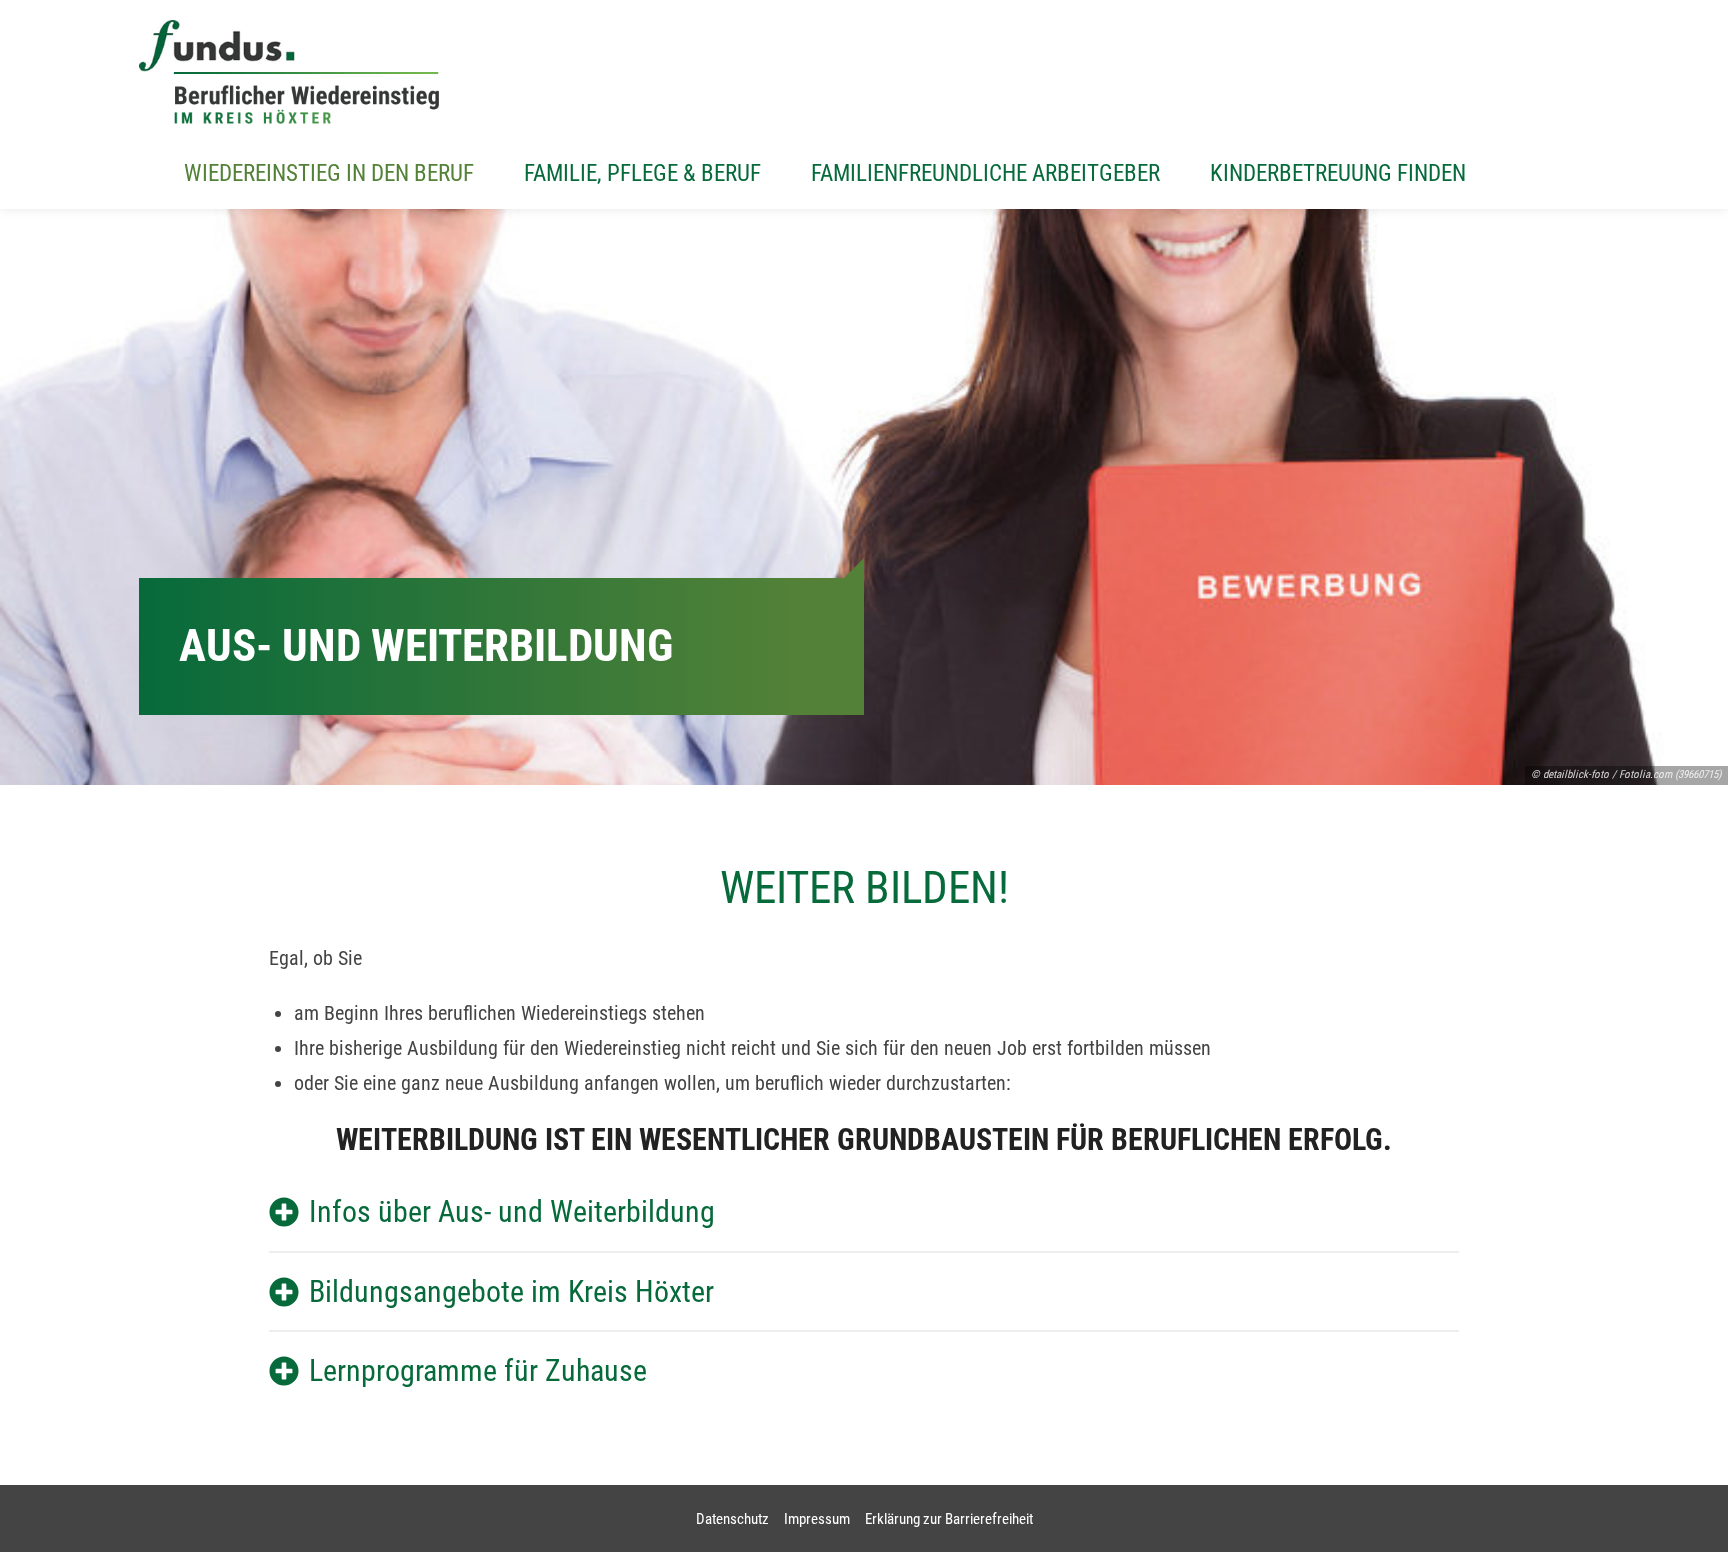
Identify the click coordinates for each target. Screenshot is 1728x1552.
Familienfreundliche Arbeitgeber (985, 173)
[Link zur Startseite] (289, 72)
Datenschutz (732, 1519)
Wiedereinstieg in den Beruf (329, 173)
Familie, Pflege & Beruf (642, 173)
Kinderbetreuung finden (1338, 173)
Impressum (817, 1519)
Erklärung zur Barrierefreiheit (949, 1519)
